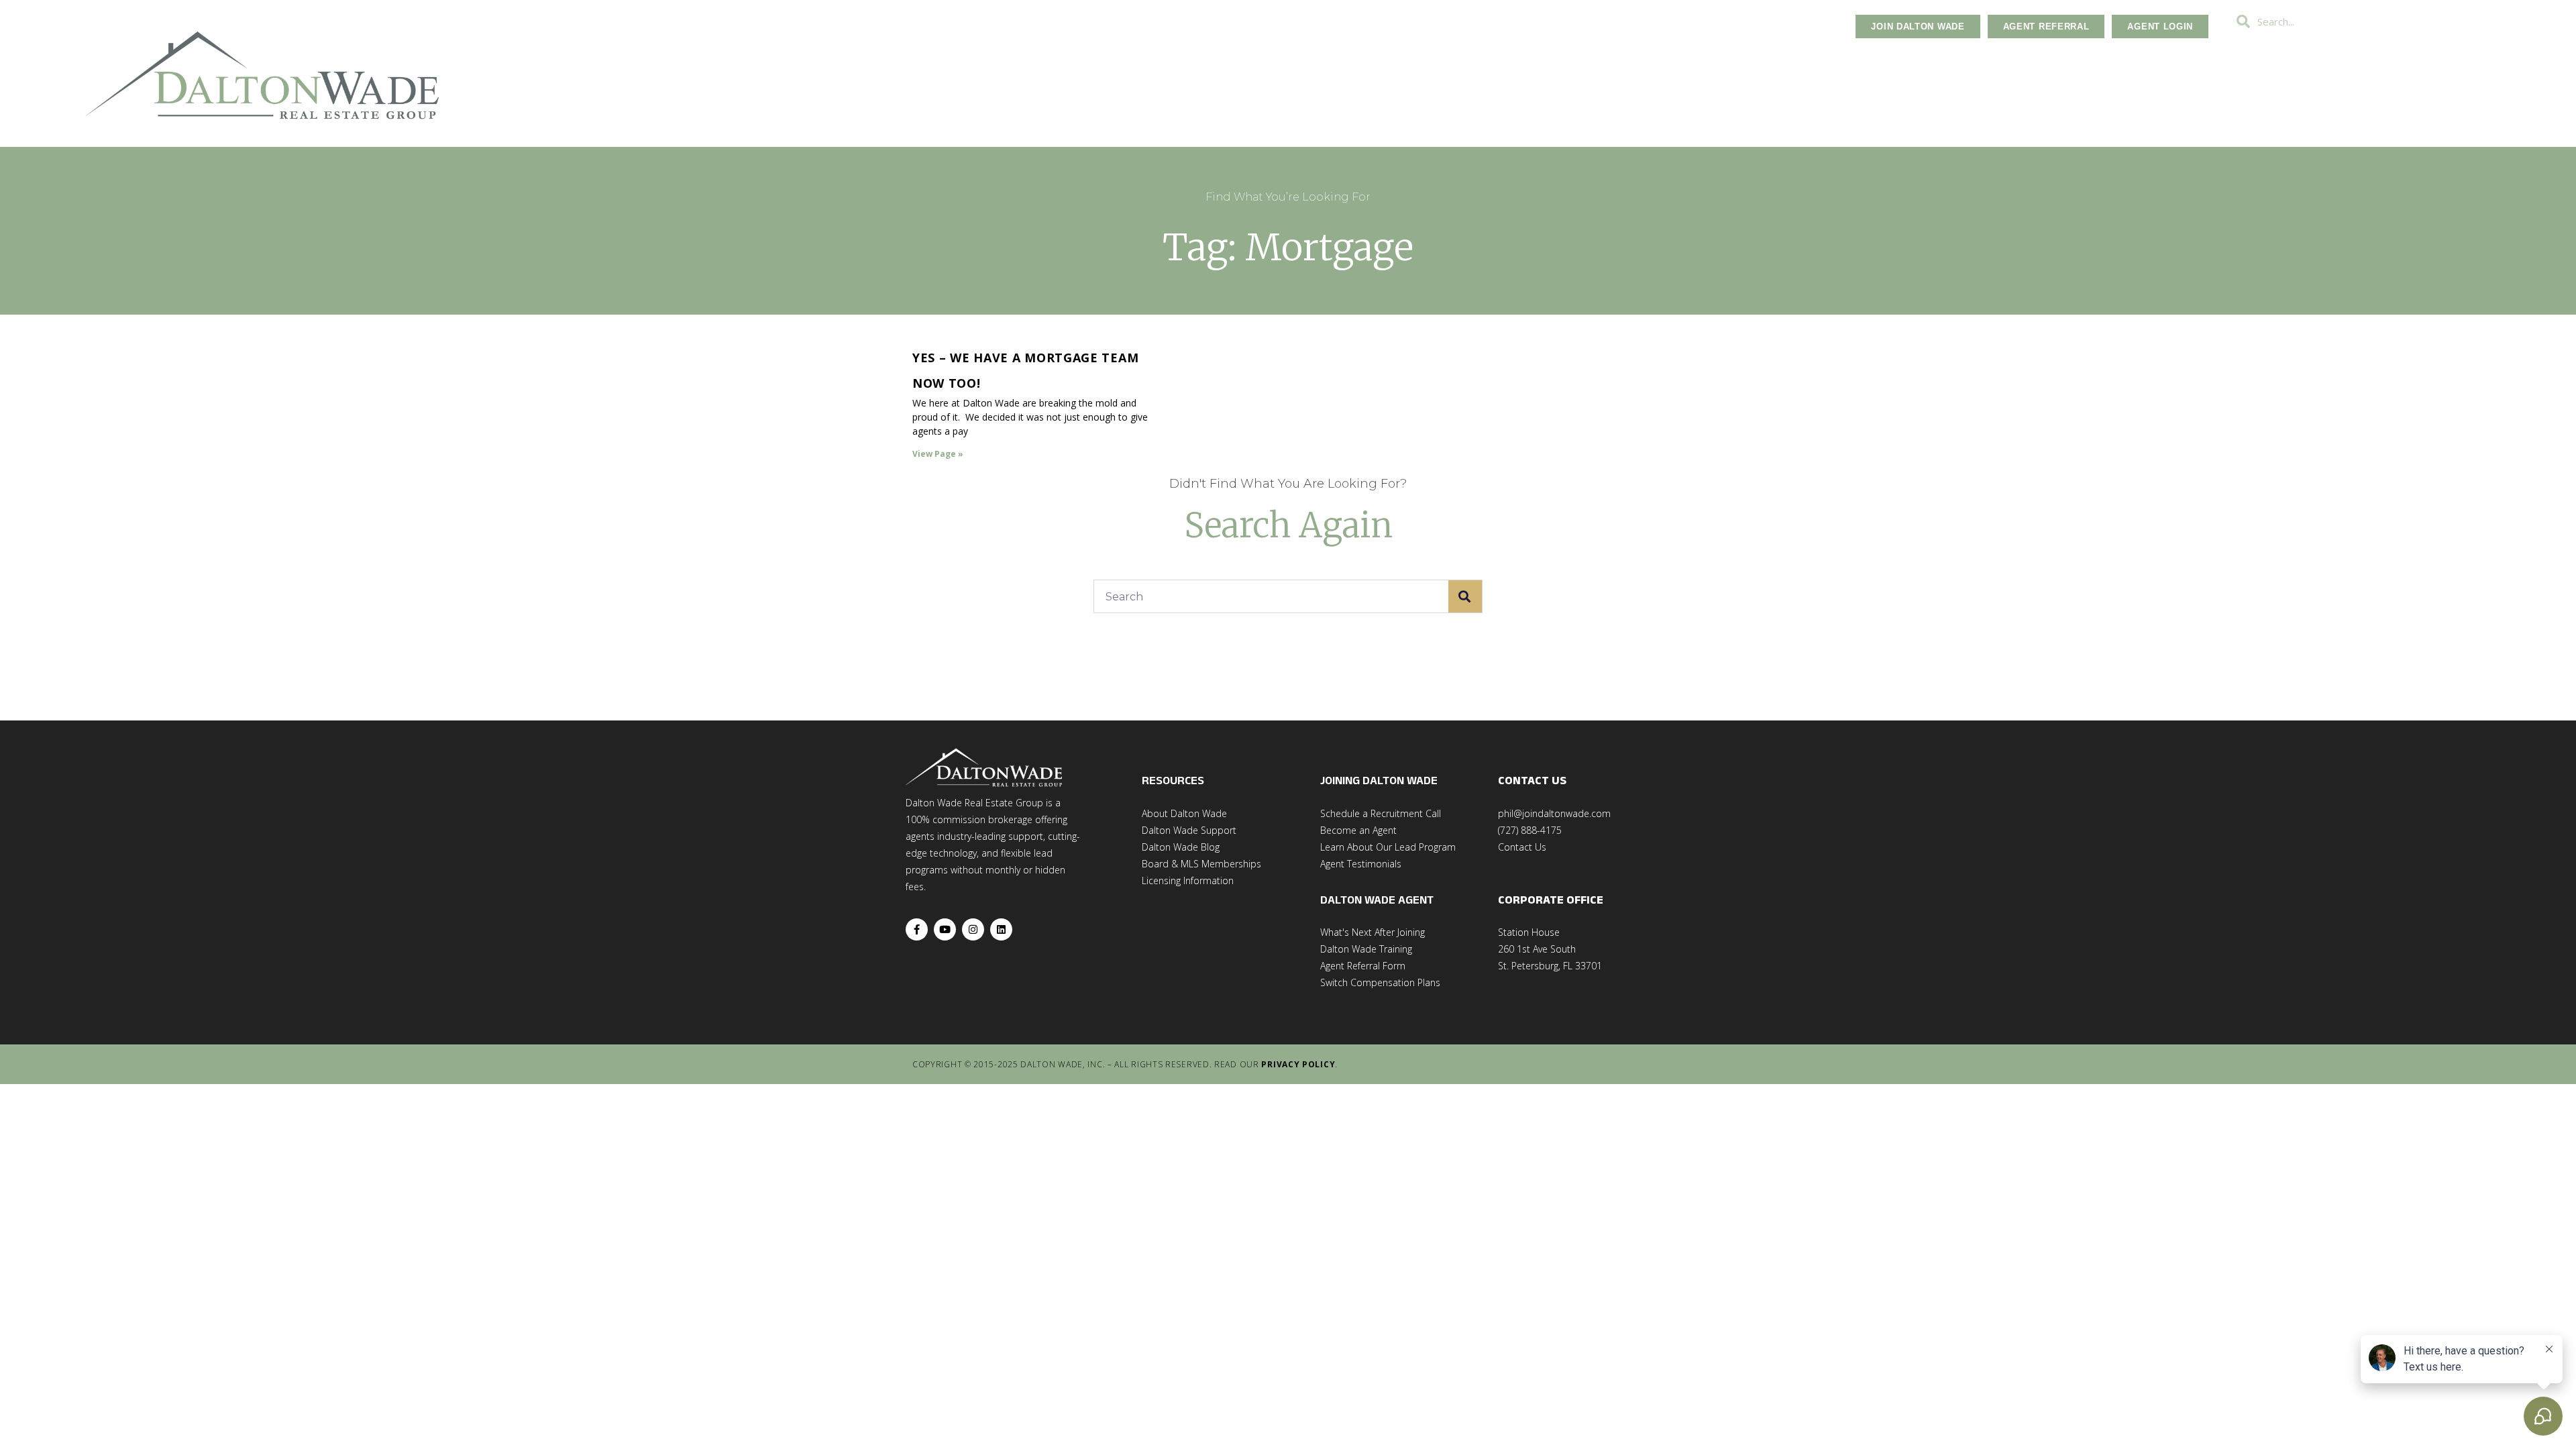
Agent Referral (2046, 26)
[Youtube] (945, 929)
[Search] (1465, 596)
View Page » (938, 454)
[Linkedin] (1001, 929)
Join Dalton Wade (1918, 26)
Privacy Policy (1298, 1064)
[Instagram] (973, 929)
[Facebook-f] (917, 929)
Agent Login (2160, 26)
